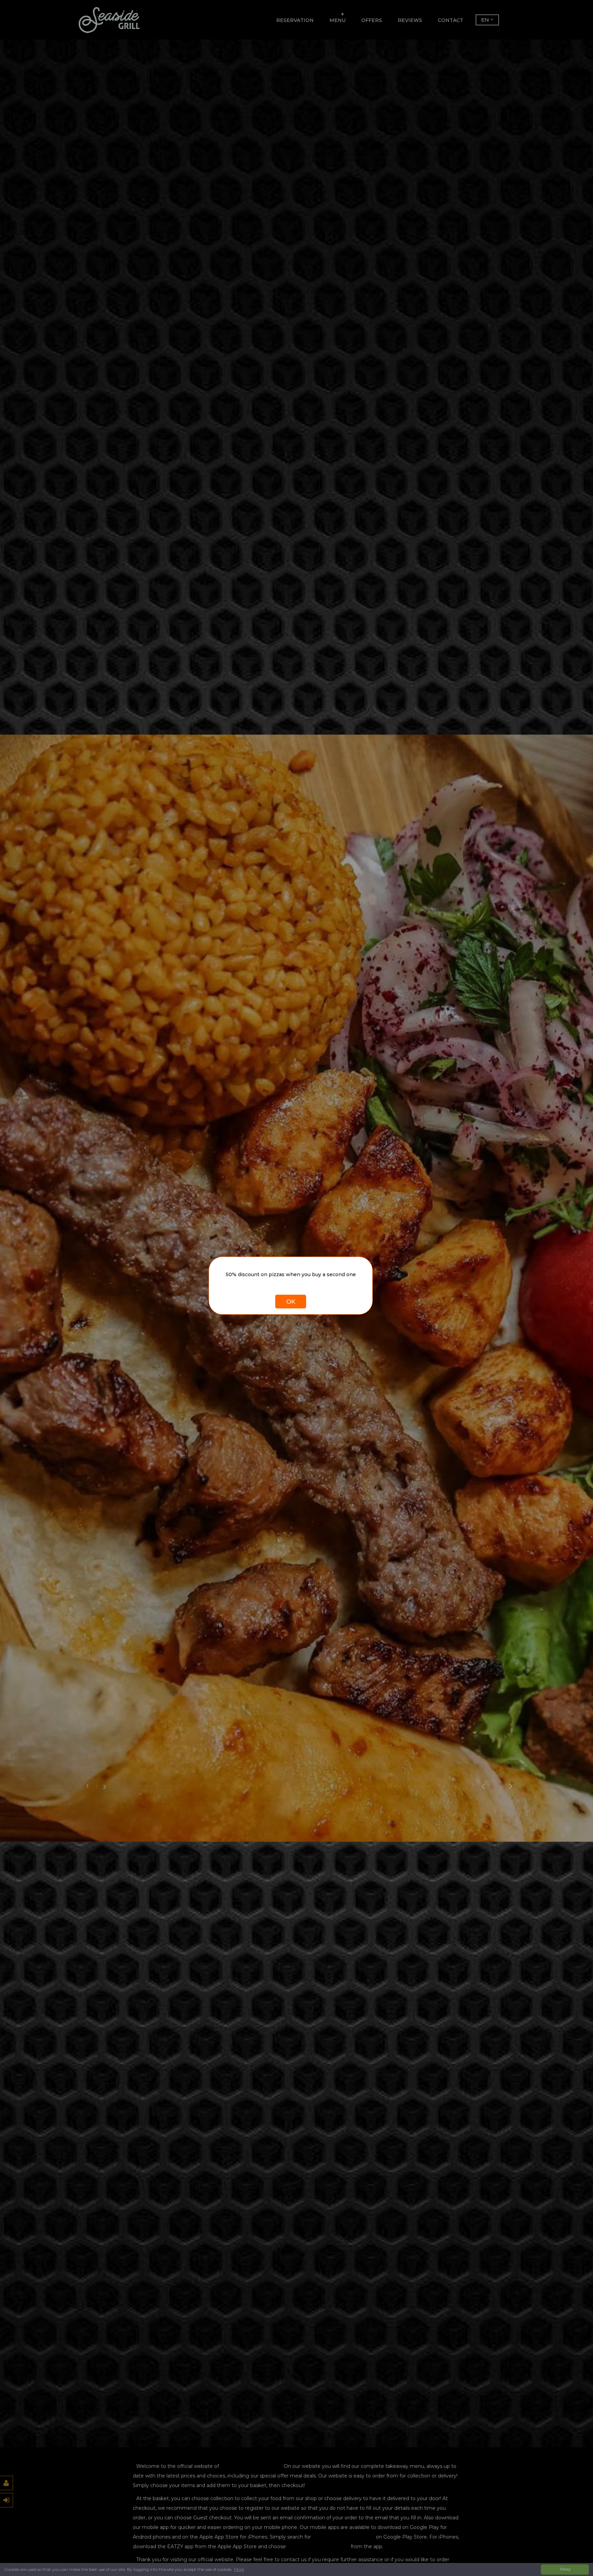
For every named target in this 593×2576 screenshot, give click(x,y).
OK (291, 1302)
